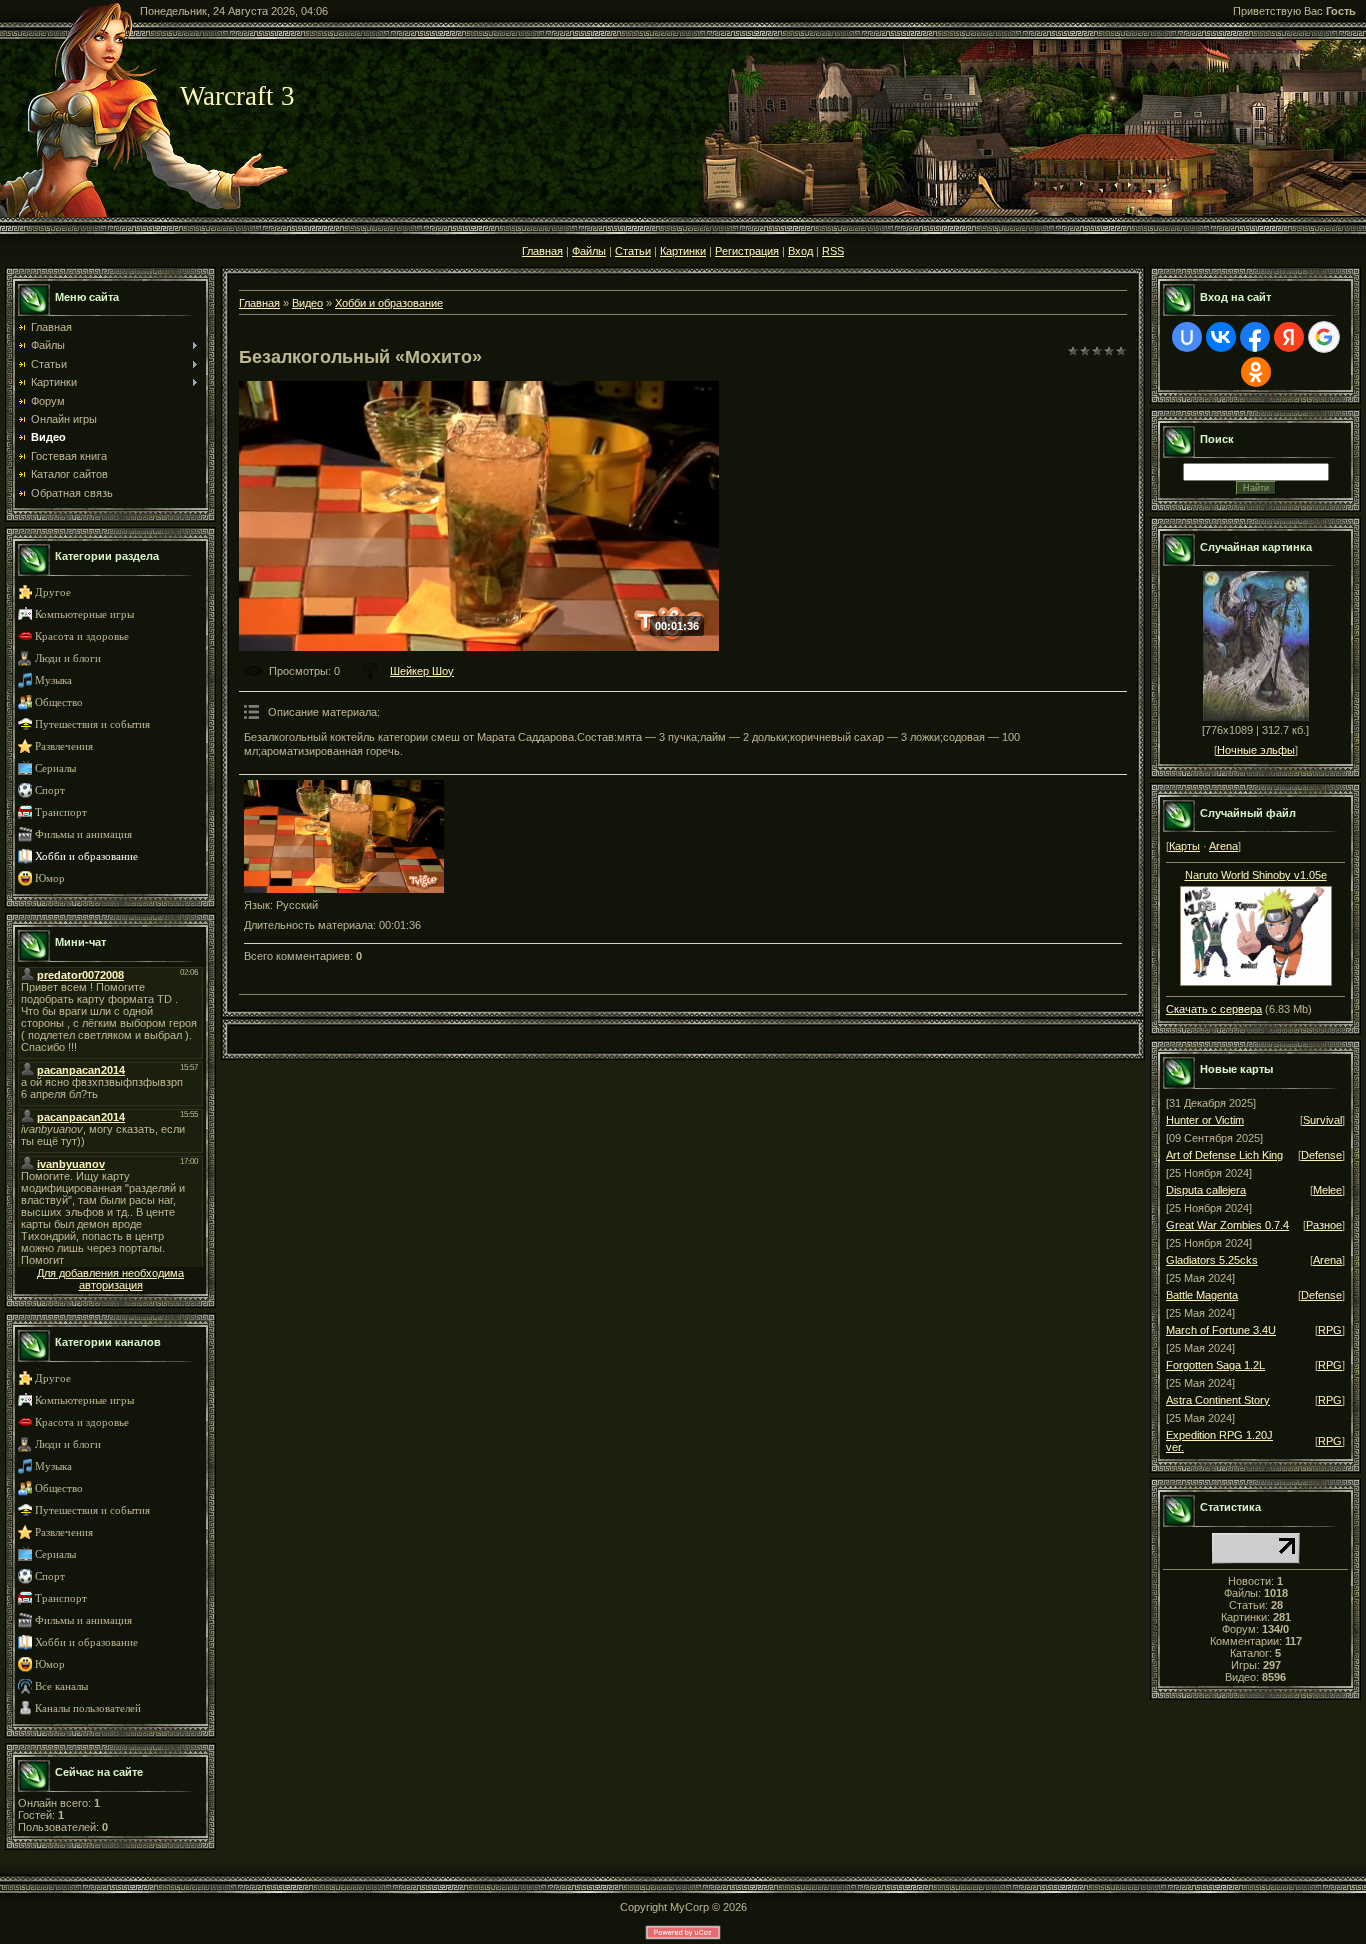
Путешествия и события (92, 724)
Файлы (589, 251)
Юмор (50, 878)
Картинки (683, 251)
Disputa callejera (1206, 1190)
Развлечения (64, 746)
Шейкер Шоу (422, 671)
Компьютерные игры (84, 614)
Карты (1184, 846)
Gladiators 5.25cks (1212, 1260)
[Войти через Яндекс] (1289, 337)
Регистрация (747, 251)
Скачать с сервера (1214, 1009)
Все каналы (61, 1686)
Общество (59, 702)
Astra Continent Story (1218, 1400)
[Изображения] (344, 836)
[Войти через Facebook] (1255, 337)
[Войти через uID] (1187, 337)
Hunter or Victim (1205, 1120)
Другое (53, 592)
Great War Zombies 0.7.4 (1227, 1225)
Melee (1327, 1190)
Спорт (50, 790)
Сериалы (55, 768)
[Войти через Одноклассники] (1256, 372)
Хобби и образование (86, 856)
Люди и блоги (68, 658)
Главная (542, 251)
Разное (1324, 1225)
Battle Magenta (1202, 1295)
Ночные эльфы (1256, 750)
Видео (307, 303)
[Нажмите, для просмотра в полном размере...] (1256, 982)
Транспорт (61, 812)
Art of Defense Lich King (1224, 1155)
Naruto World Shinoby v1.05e (1256, 875)
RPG (1330, 1330)
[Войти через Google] (1324, 337)
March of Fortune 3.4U (1221, 1330)
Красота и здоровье (82, 636)
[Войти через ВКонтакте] (1221, 337)
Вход (800, 251)
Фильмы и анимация (83, 834)
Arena (1223, 846)
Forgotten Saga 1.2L (1215, 1365)
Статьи (633, 251)
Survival (1322, 1120)
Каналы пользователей (88, 1708)
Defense (1321, 1155)
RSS (833, 251)
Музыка (53, 680)
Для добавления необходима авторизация (110, 1279)
